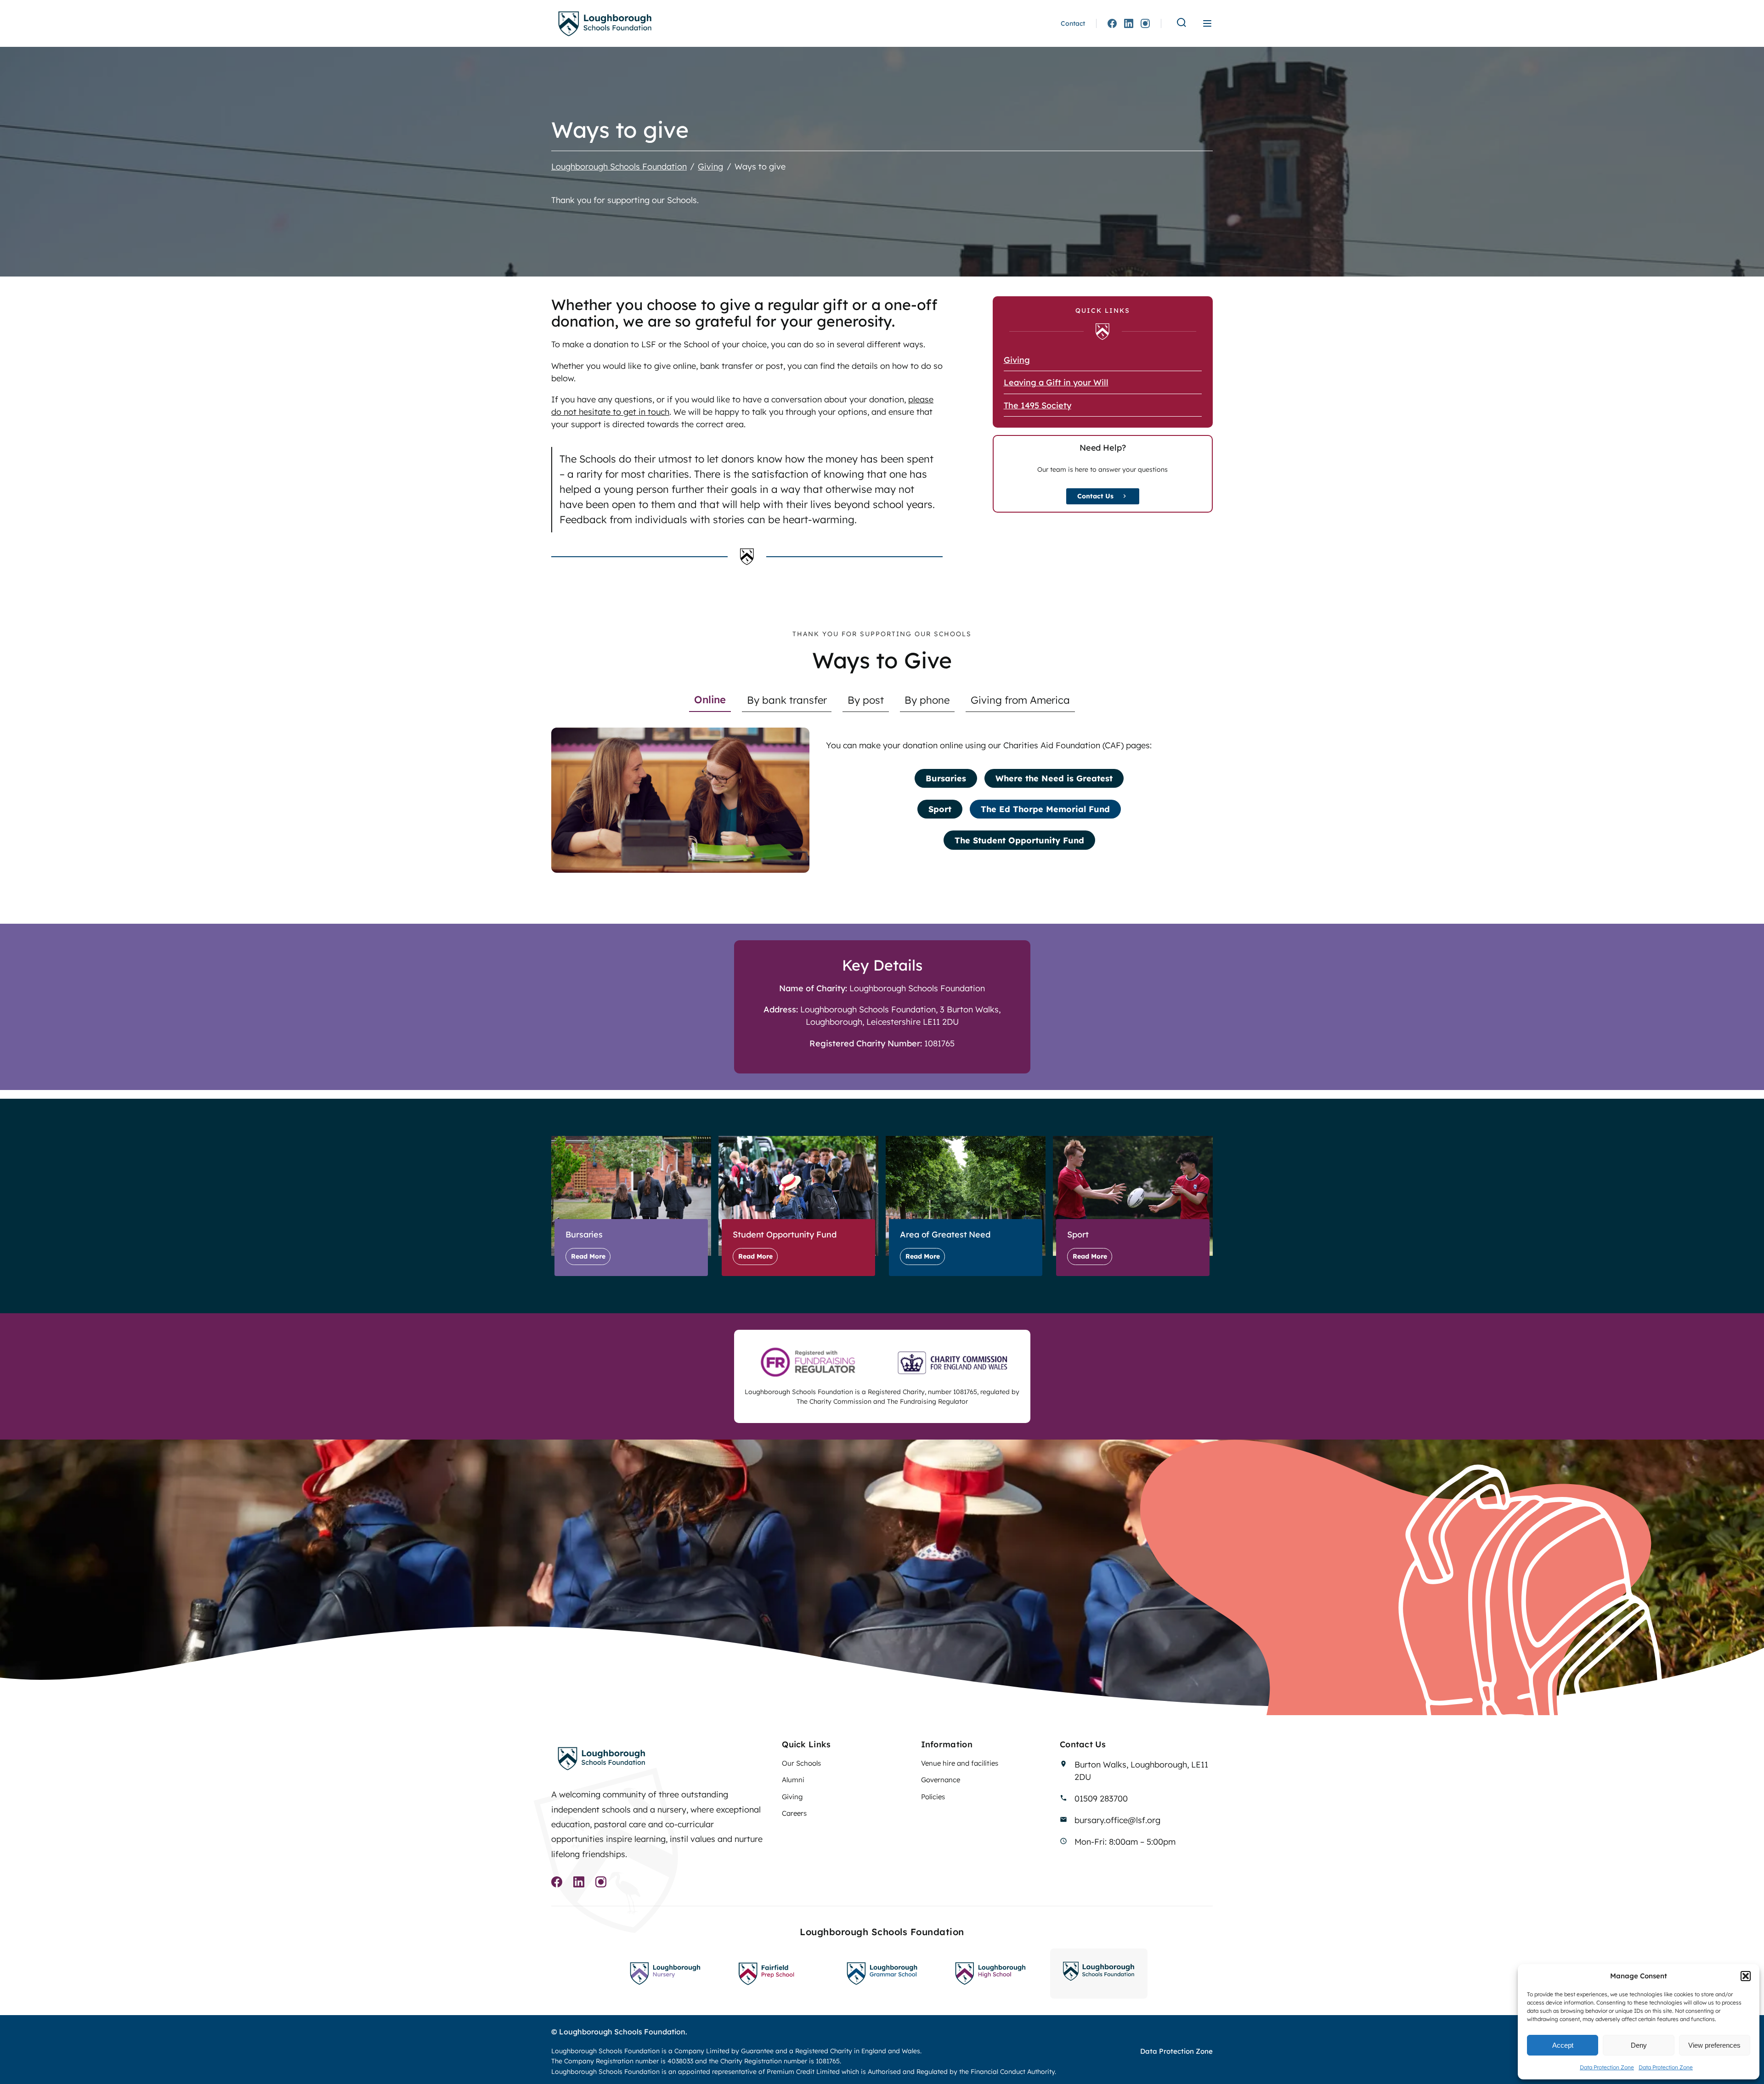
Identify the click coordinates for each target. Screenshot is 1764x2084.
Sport (940, 809)
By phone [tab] (927, 700)
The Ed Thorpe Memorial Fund (1045, 809)
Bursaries (946, 778)
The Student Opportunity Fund (1019, 840)
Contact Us (1095, 496)
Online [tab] (710, 700)
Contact (1073, 23)
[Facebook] (1112, 23)
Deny (1639, 2045)
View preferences (1714, 2045)
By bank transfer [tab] (787, 700)
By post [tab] (866, 700)
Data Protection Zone (1607, 2067)
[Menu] (1207, 23)
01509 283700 (1101, 1799)
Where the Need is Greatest (1054, 778)
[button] (1746, 1976)
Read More (588, 1256)
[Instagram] (1145, 23)
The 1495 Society (1037, 405)
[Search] (1182, 23)
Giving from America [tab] (1020, 700)
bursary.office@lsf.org (1117, 1820)
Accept (1563, 2045)
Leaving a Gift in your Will (1056, 382)
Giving (1017, 360)
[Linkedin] (1129, 23)
